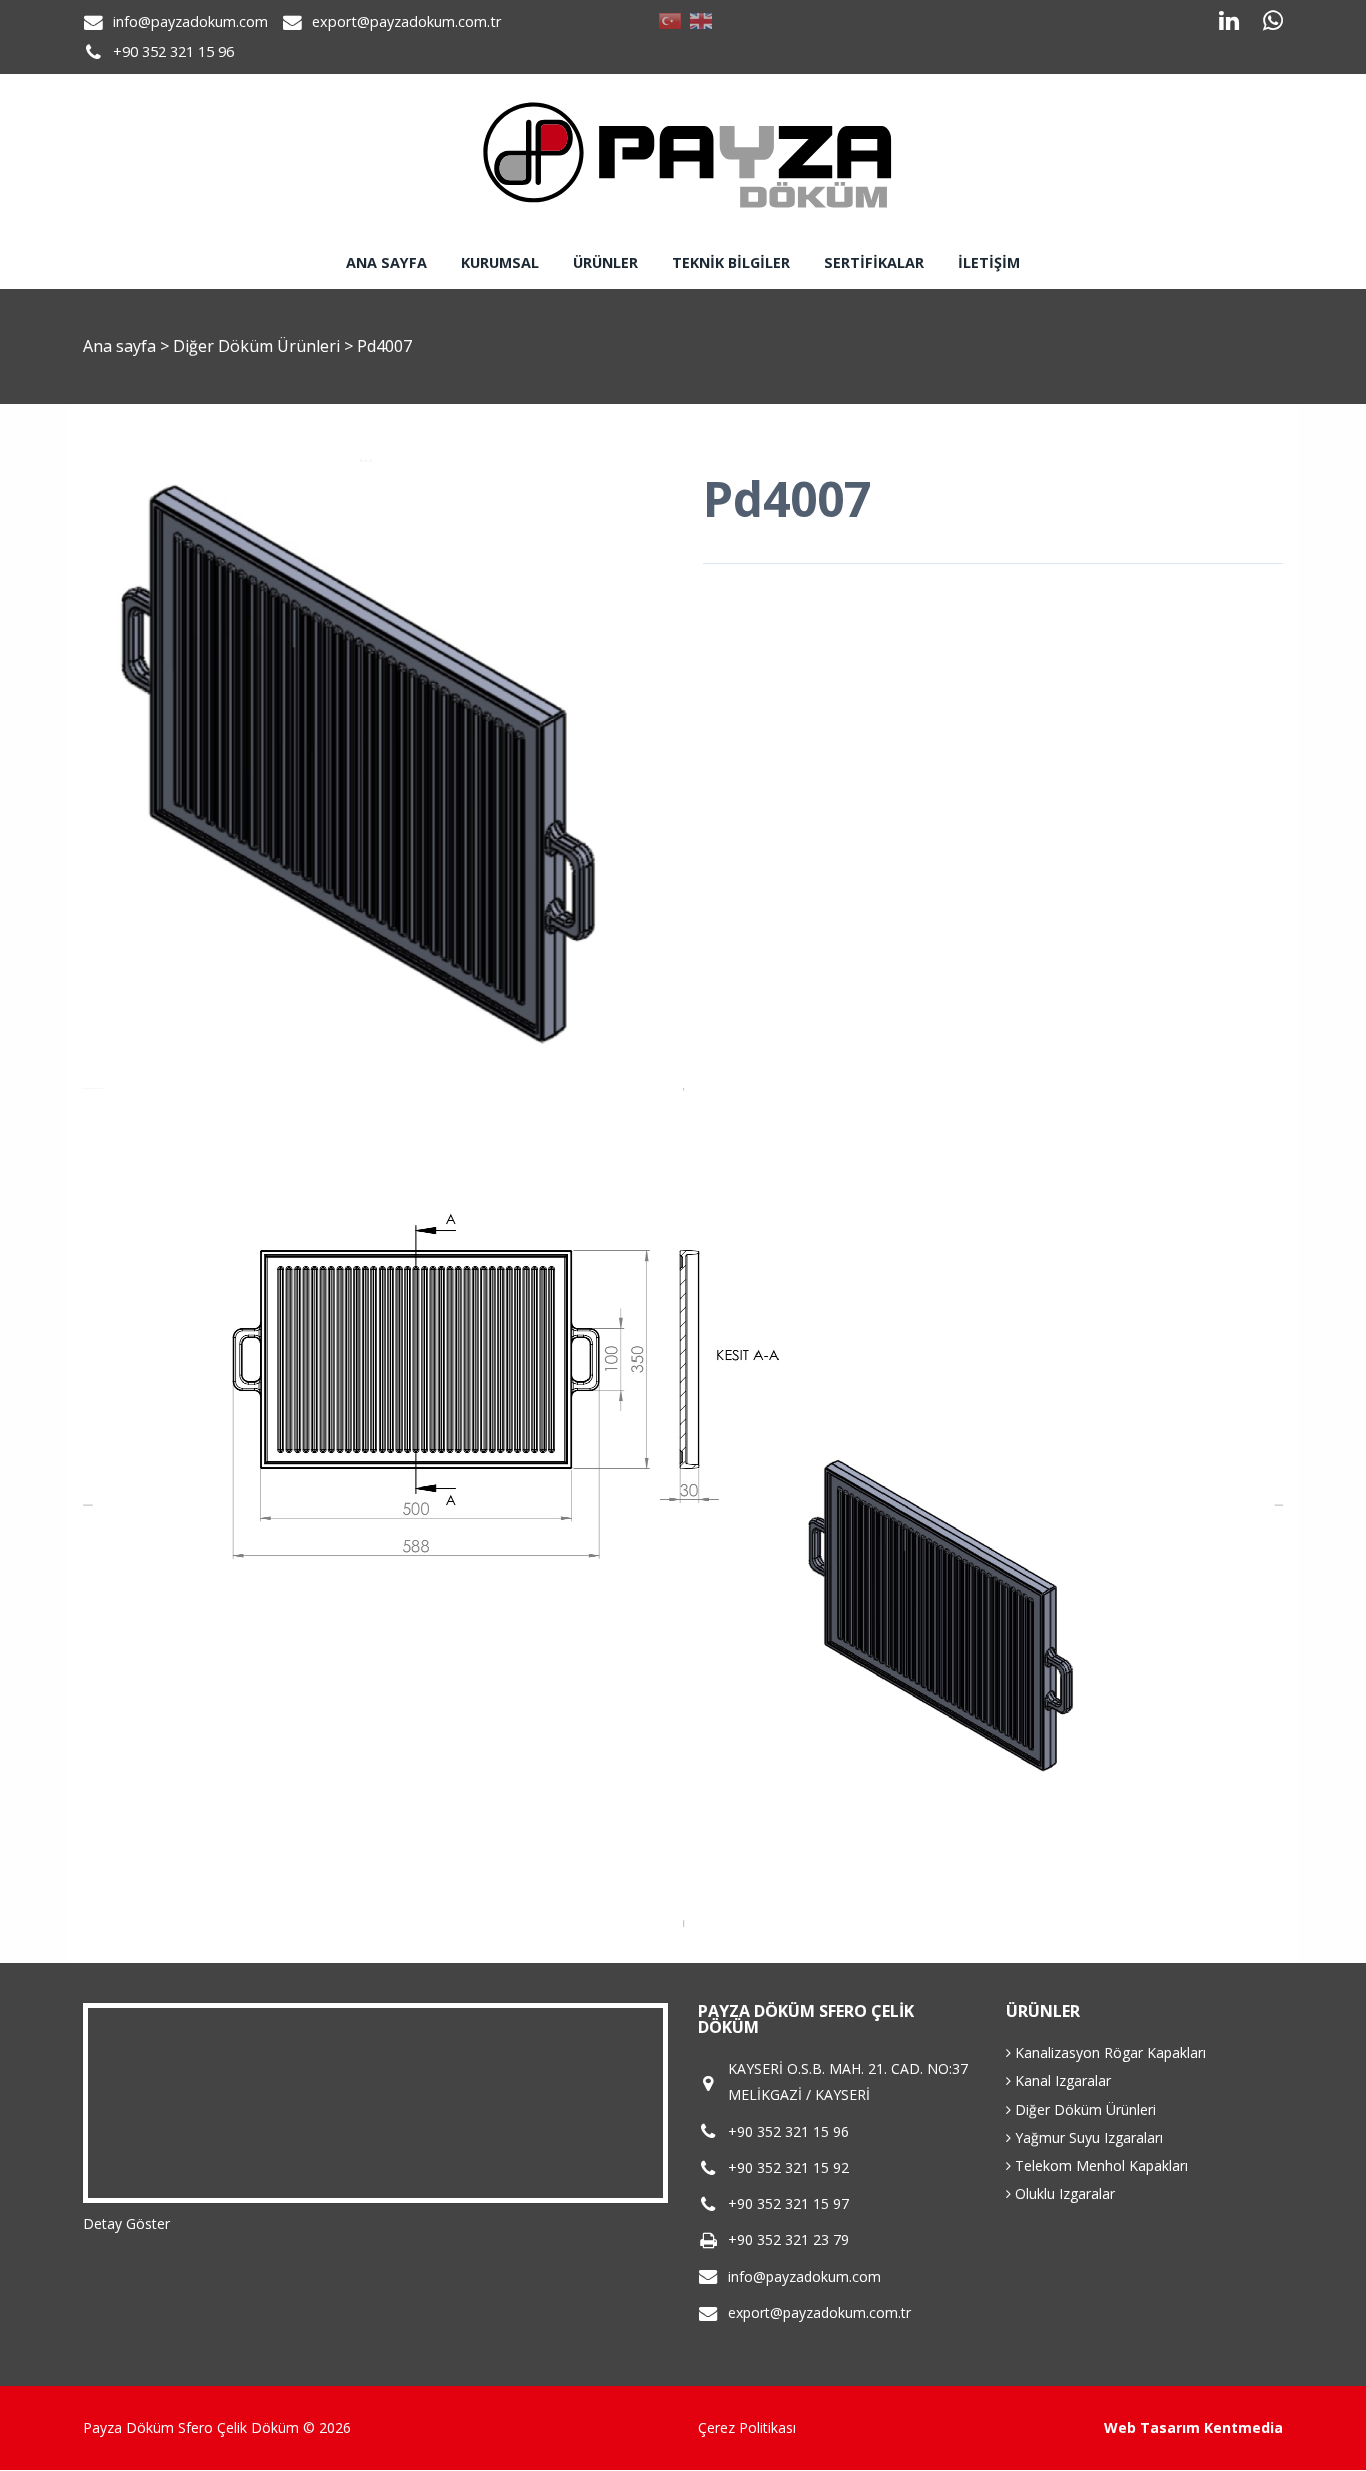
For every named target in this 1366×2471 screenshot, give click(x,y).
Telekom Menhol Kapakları (1099, 2165)
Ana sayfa (386, 262)
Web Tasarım (1152, 2427)
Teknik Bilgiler (731, 262)
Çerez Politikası (747, 2427)
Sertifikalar (874, 262)
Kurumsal (500, 262)
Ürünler (605, 262)
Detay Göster (126, 2223)
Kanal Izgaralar (1061, 2080)
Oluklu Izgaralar (1063, 2193)
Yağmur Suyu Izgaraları (1087, 2137)
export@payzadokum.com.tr (406, 21)
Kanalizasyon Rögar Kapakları (1108, 2052)
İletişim (989, 262)
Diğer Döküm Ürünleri (258, 346)
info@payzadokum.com (190, 21)
